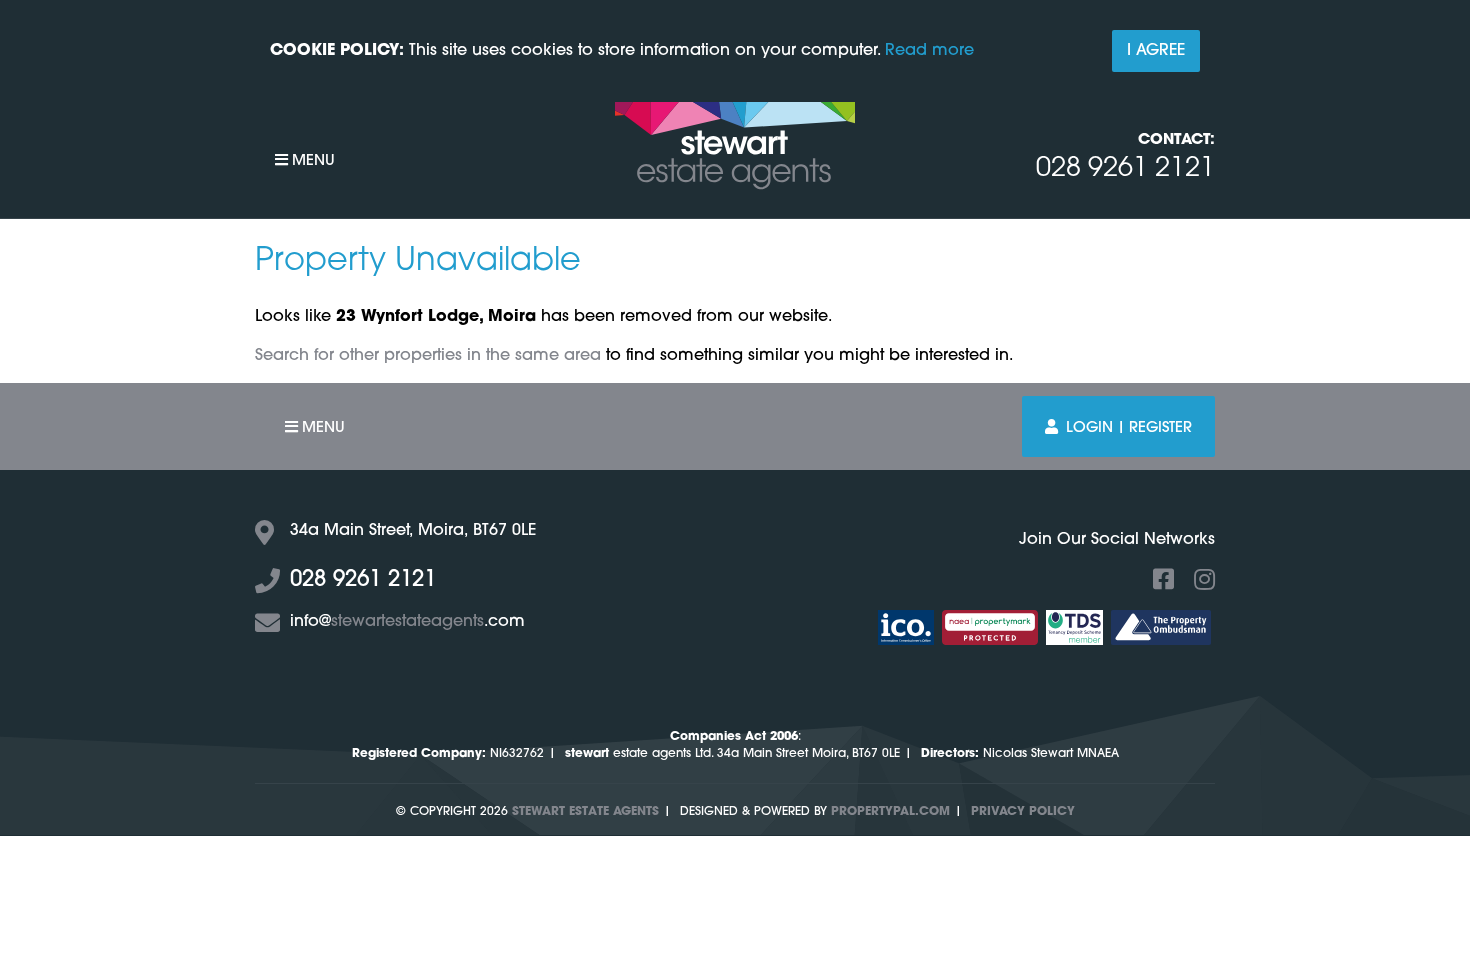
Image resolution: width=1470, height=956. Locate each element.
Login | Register (1129, 428)
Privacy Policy (1023, 812)
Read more (929, 51)
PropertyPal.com (890, 812)
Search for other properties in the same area (428, 356)
